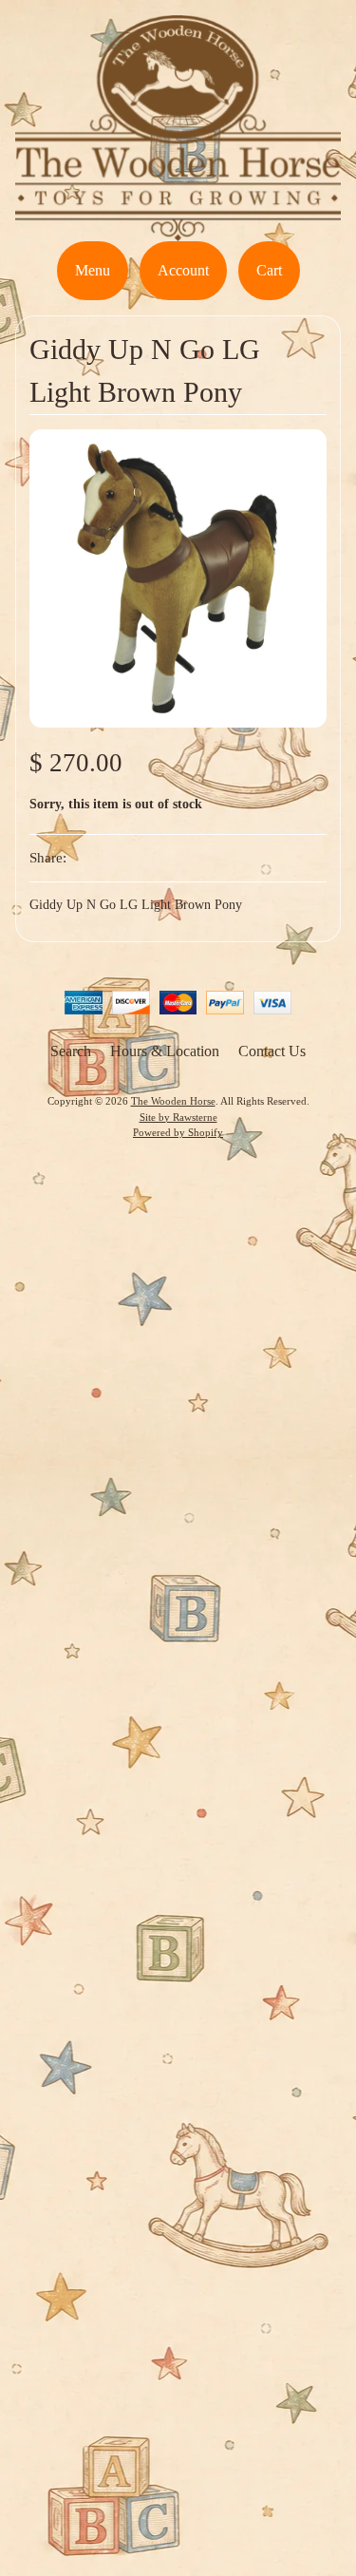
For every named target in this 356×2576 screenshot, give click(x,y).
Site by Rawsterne (178, 1117)
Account (183, 270)
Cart (269, 270)
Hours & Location (165, 1051)
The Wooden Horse (173, 1101)
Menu (93, 270)
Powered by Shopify (178, 1132)
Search (71, 1051)
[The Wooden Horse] (178, 229)
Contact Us (272, 1051)
